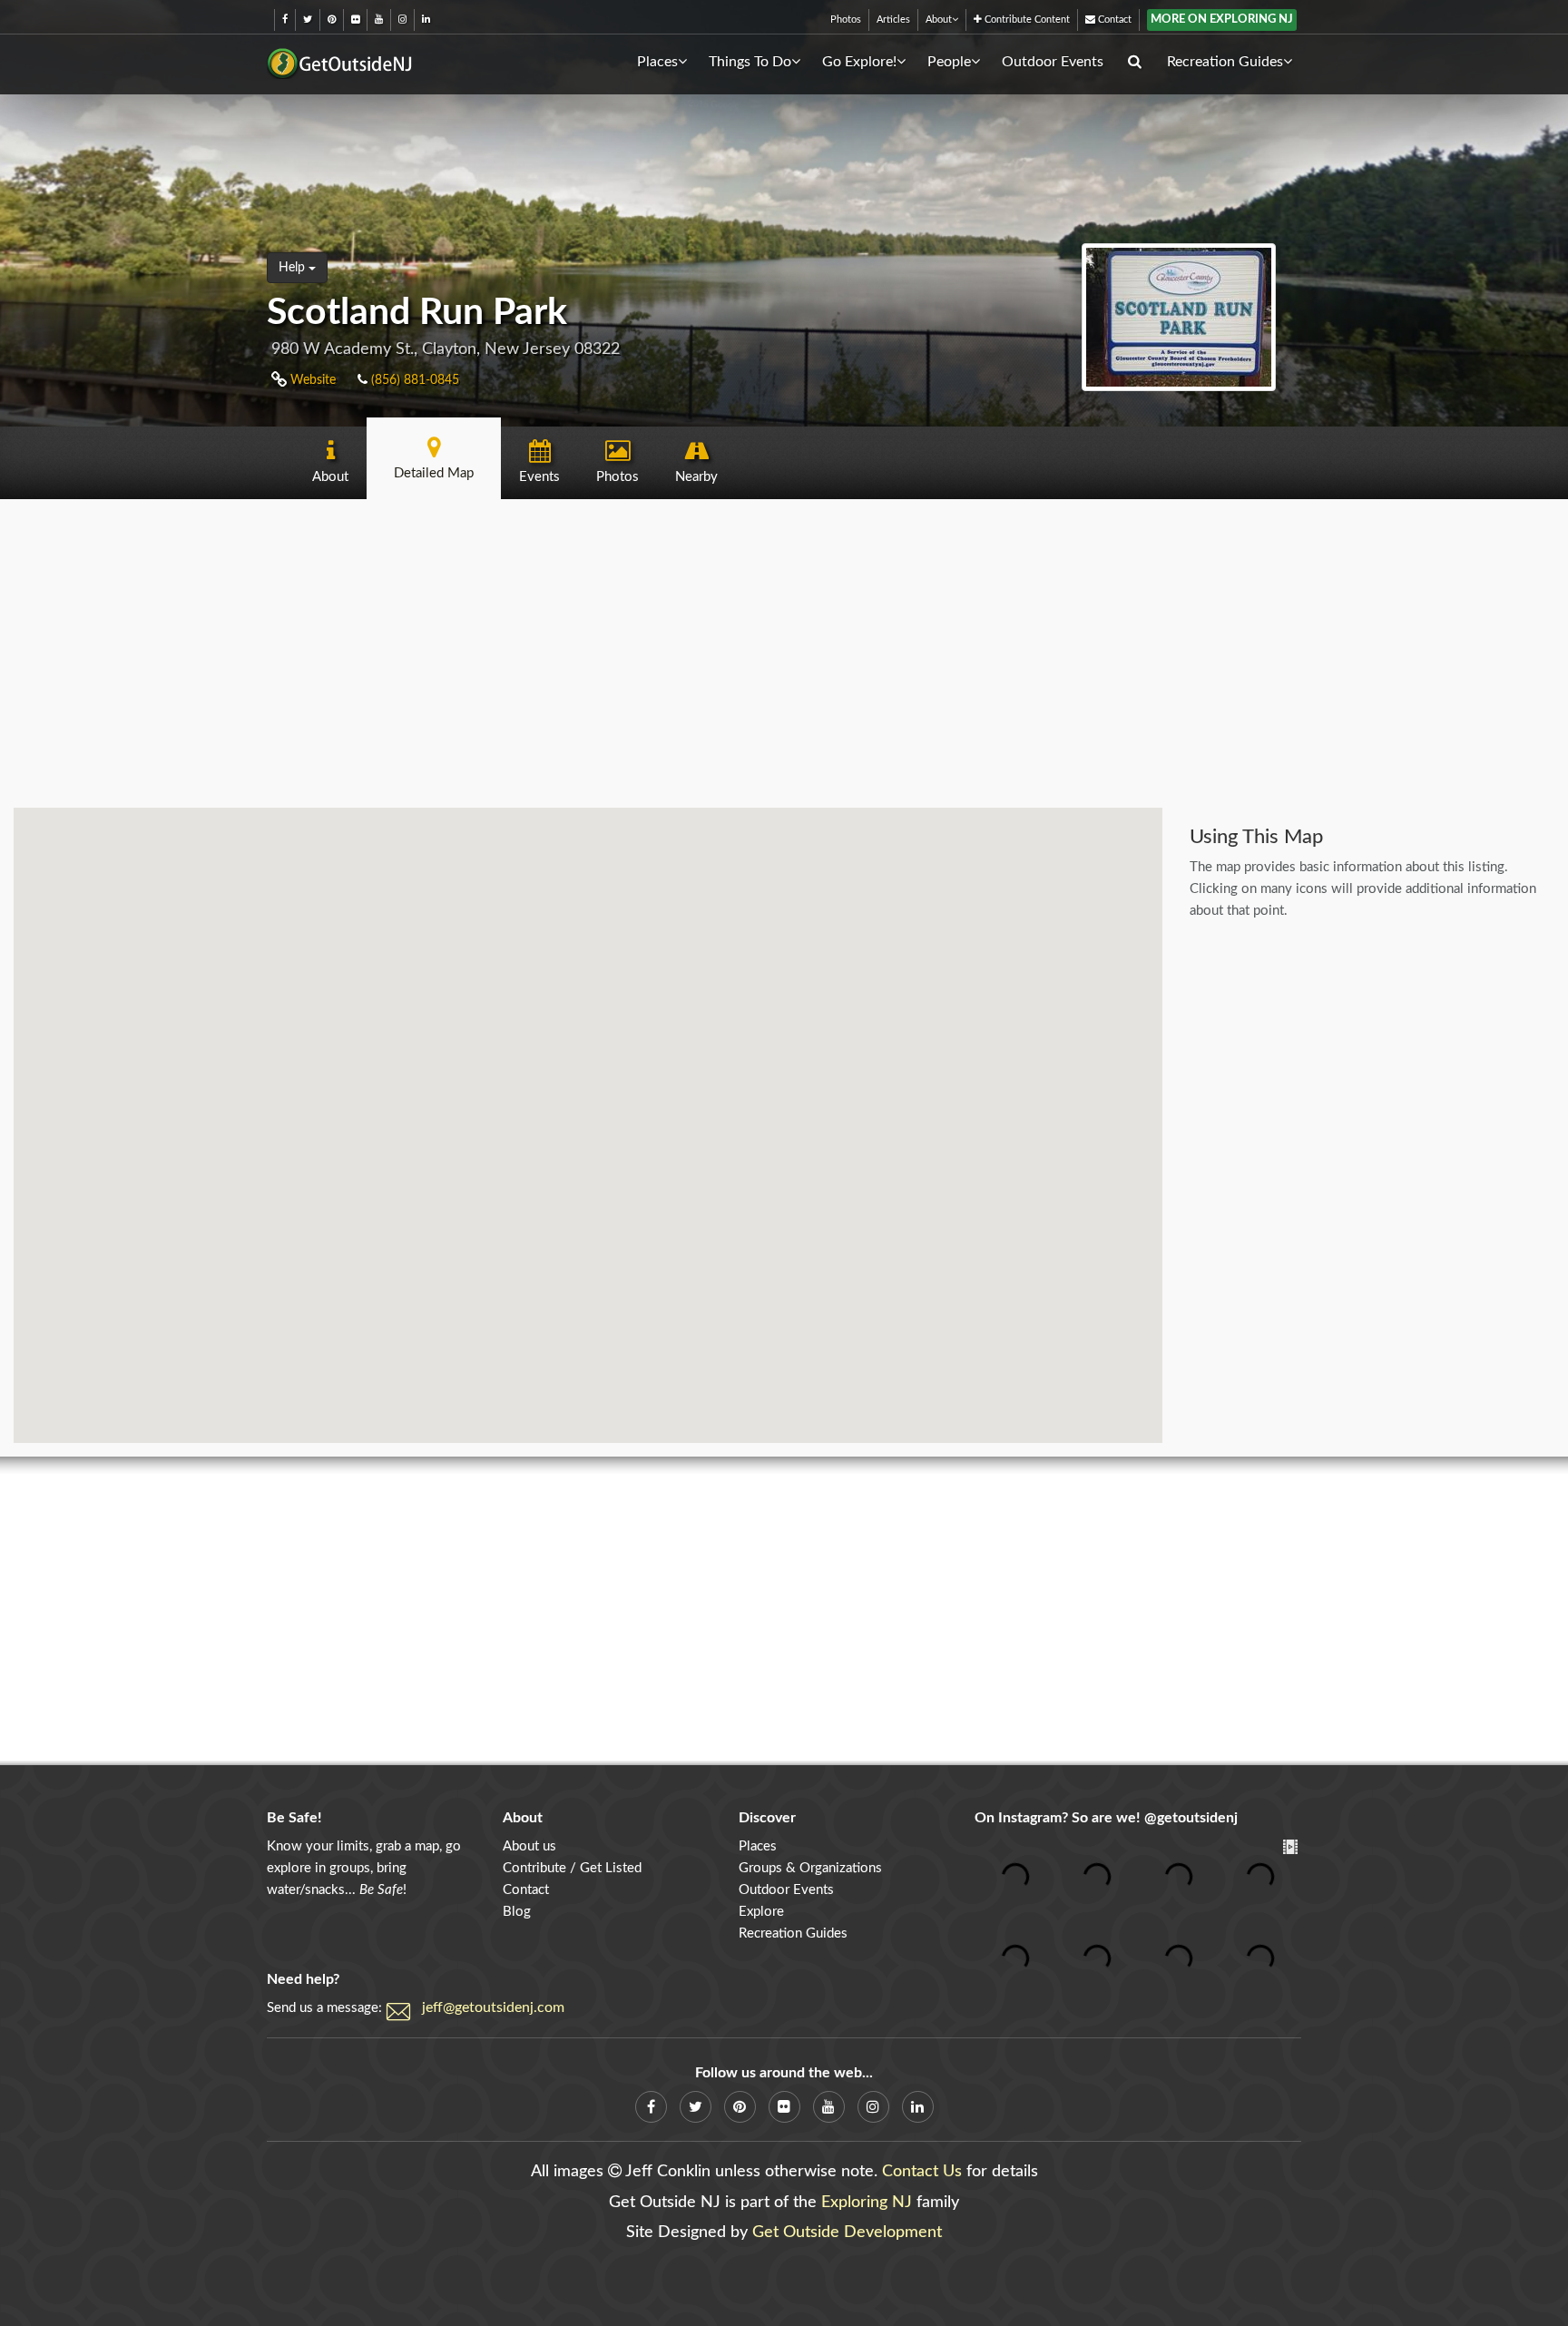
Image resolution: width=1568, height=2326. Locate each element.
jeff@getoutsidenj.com (493, 2007)
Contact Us (922, 2172)
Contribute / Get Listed (572, 1868)
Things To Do (750, 62)
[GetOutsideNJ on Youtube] (379, 20)
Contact (1113, 20)
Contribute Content (1026, 20)
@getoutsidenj (1191, 1818)
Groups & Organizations (810, 1868)
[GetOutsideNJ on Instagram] (402, 20)
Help (294, 268)
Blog (517, 1912)
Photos (846, 20)
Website (311, 380)
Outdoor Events (1053, 62)
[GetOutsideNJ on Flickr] (355, 20)
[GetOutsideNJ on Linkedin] (426, 20)
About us (529, 1846)
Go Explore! (859, 62)
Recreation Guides (1225, 62)
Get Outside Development (847, 2233)
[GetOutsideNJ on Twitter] (308, 20)
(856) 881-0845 (413, 380)
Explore (761, 1912)
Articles (893, 20)
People (949, 62)
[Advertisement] (784, 653)
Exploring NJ (867, 2203)
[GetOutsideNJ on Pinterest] (332, 20)
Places (657, 62)
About (939, 20)
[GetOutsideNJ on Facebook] (285, 20)
